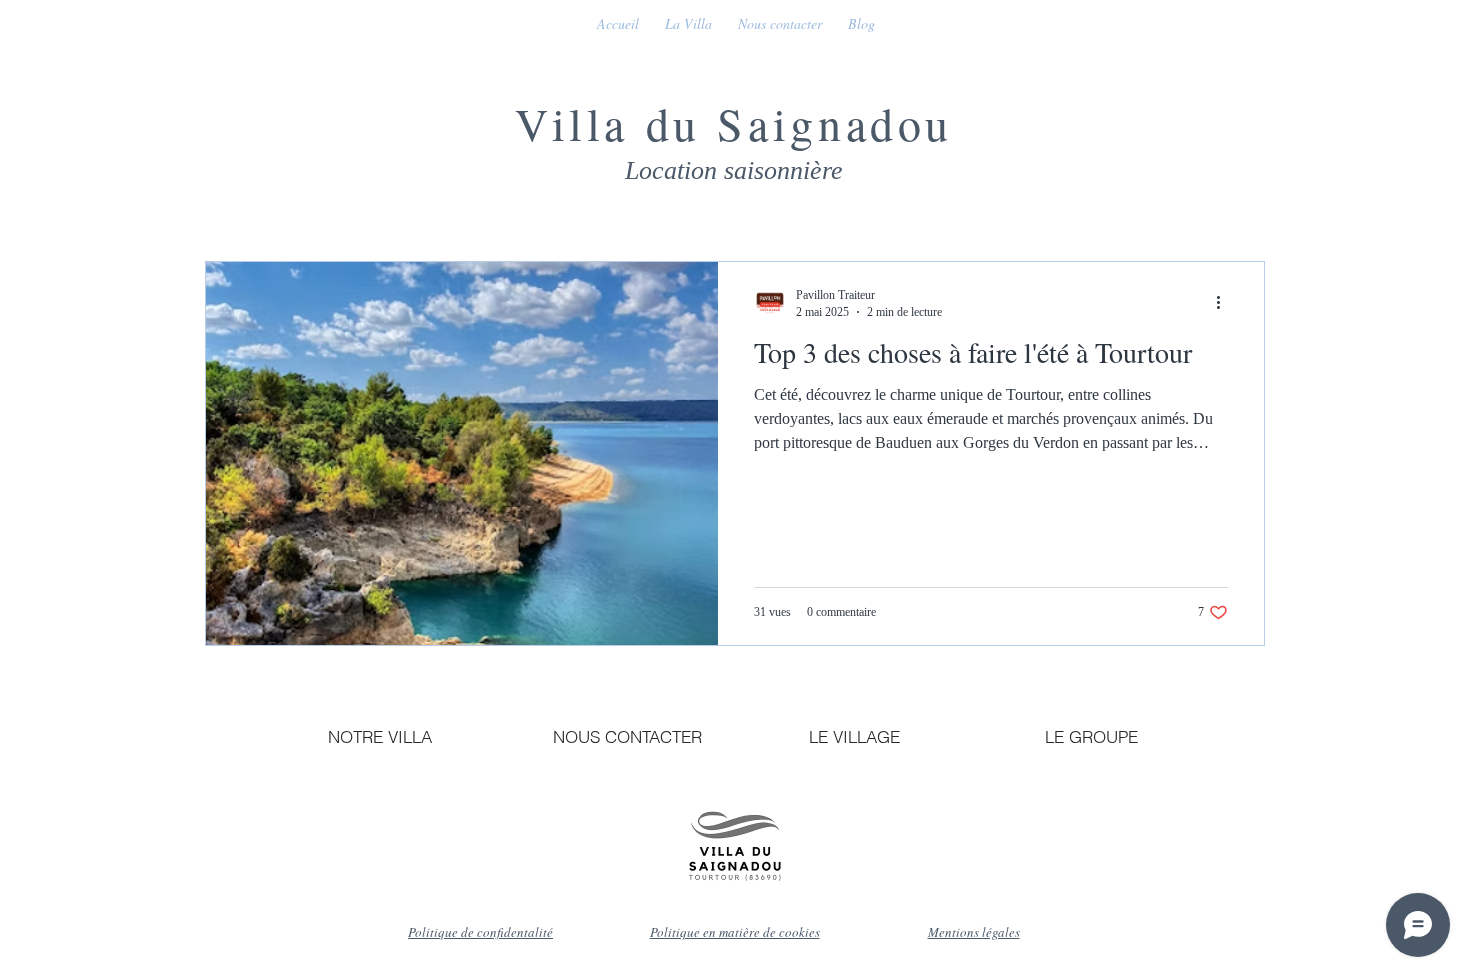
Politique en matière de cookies (735, 932)
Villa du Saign (680, 123)
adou (899, 123)
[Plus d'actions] (1225, 303)
